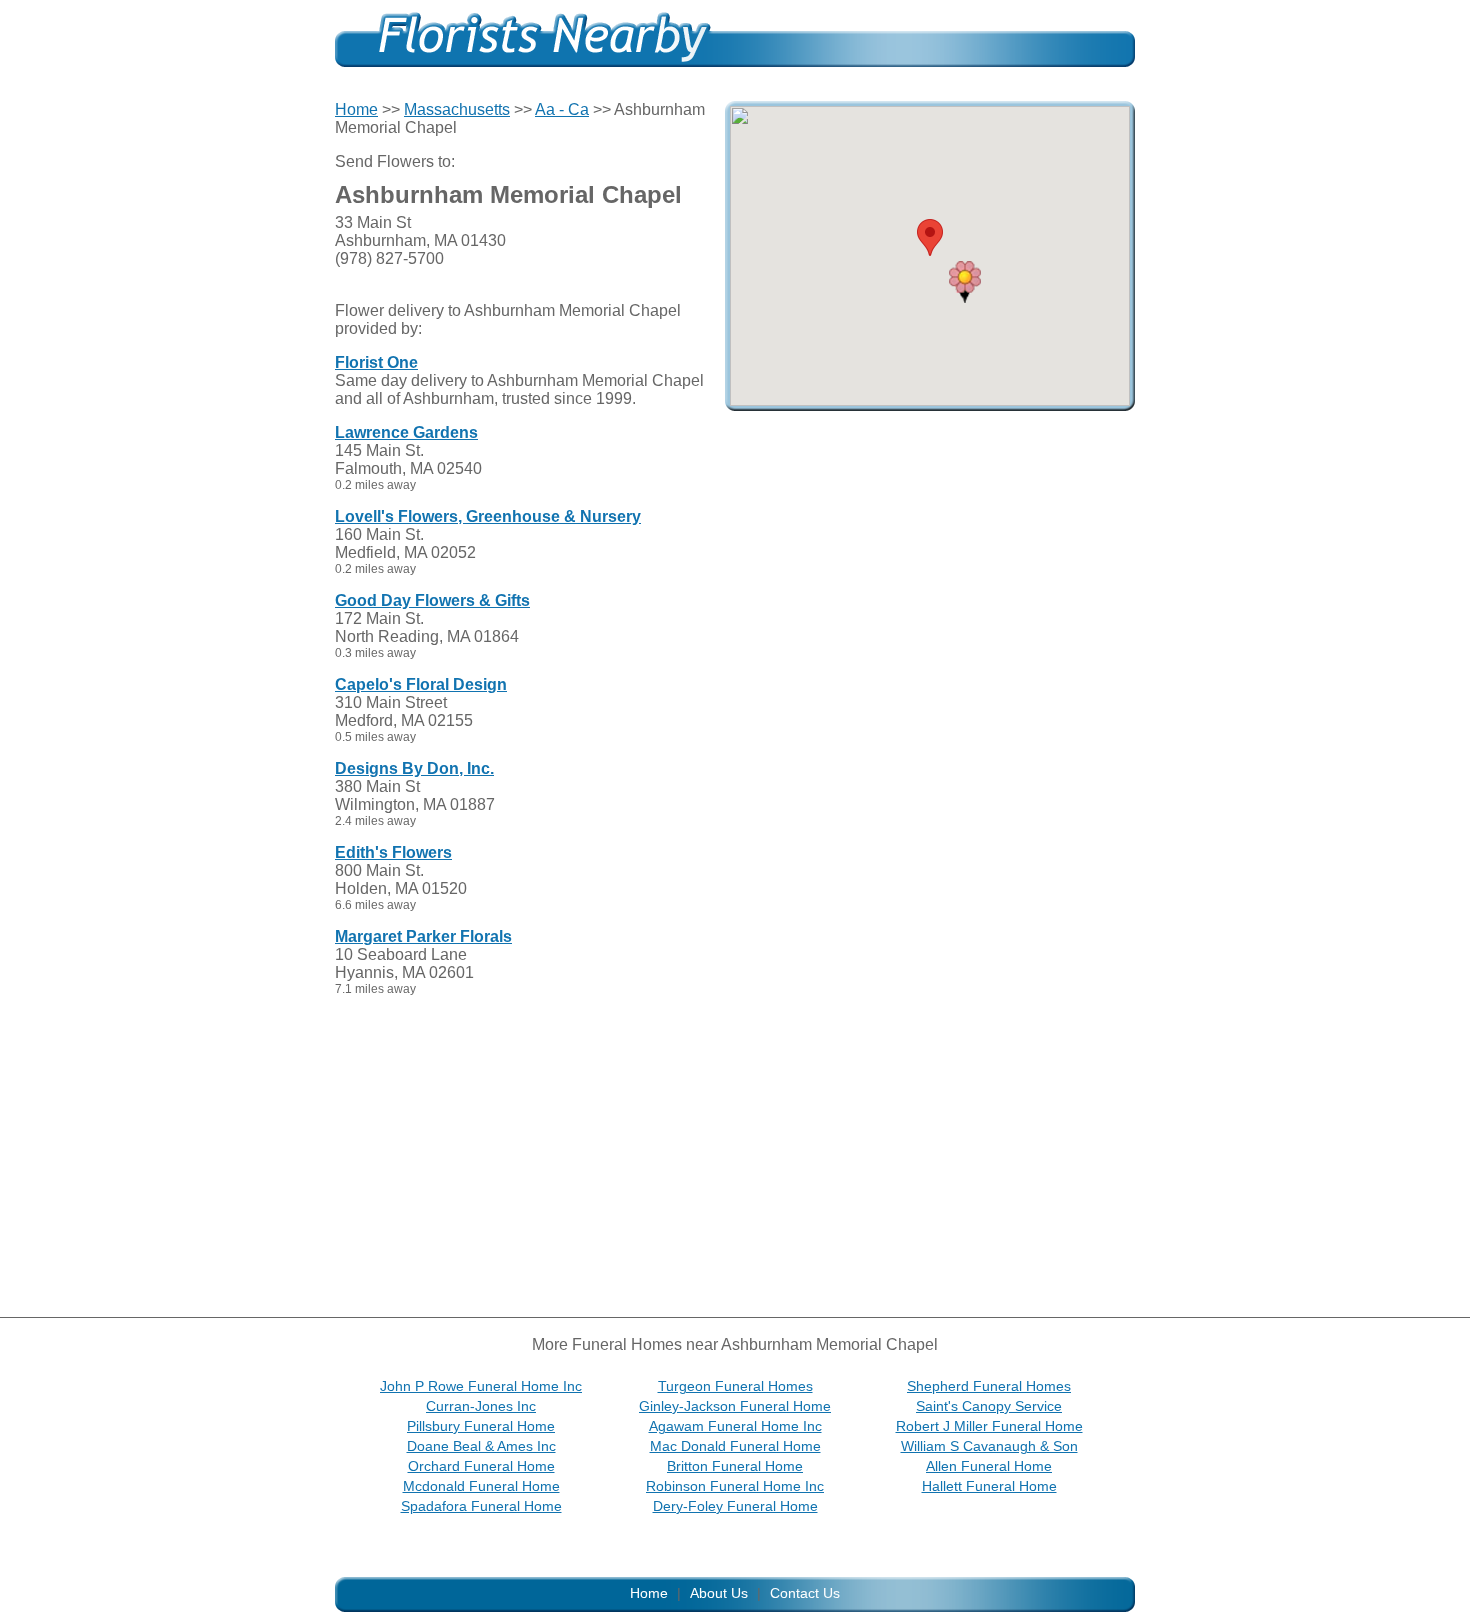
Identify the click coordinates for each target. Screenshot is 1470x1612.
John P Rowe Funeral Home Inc (481, 1386)
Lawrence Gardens (406, 432)
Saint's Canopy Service (989, 1406)
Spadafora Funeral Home (481, 1506)
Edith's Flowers (393, 852)
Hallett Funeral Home (989, 1486)
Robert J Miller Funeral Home (989, 1426)
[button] (965, 282)
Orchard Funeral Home (481, 1466)
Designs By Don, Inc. (414, 768)
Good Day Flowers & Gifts (432, 600)
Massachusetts (457, 109)
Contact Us (805, 1593)
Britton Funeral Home (735, 1466)
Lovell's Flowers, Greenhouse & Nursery (488, 516)
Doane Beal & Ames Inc (481, 1446)
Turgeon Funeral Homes (735, 1386)
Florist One (376, 362)
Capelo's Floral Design (421, 684)
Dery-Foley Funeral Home (735, 1506)
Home (356, 109)
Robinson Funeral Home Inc (735, 1486)
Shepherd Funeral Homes (989, 1386)
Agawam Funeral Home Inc (735, 1426)
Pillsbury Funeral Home (481, 1426)
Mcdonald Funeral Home (481, 1486)
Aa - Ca (562, 109)
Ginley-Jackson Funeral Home (735, 1406)
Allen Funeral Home (989, 1466)
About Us (719, 1593)
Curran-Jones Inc (481, 1406)
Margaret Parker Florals (423, 936)
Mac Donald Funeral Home (735, 1446)
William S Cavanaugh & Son (989, 1446)
